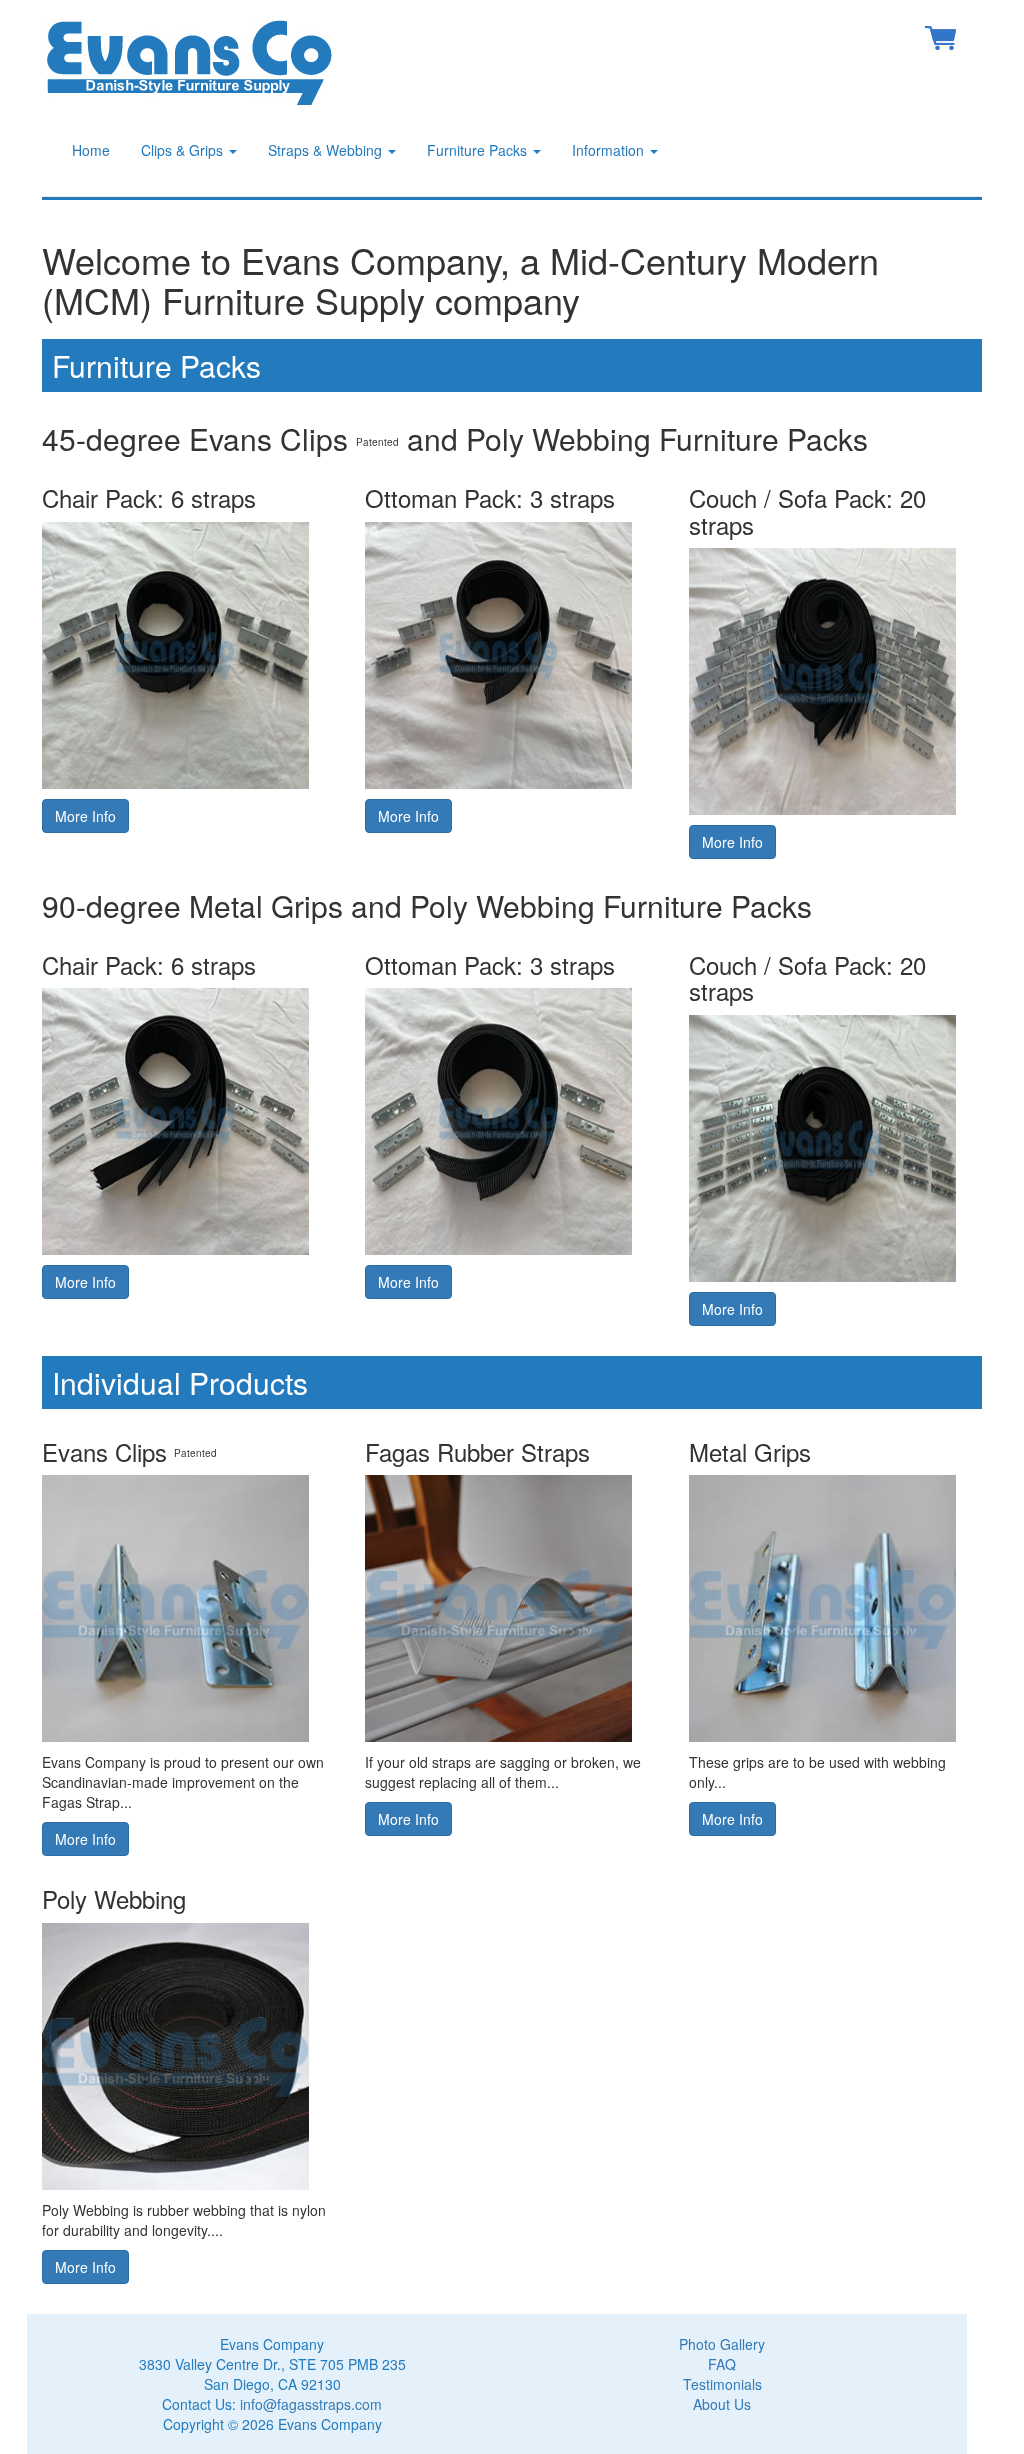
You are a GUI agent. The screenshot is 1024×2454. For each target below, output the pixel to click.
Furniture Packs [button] (479, 150)
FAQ (722, 2364)
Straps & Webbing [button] (327, 150)
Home (91, 150)
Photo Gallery (722, 2344)
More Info (85, 816)
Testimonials (722, 2384)
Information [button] (610, 150)
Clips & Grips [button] (184, 150)
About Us (722, 2404)
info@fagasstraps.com (311, 2404)
